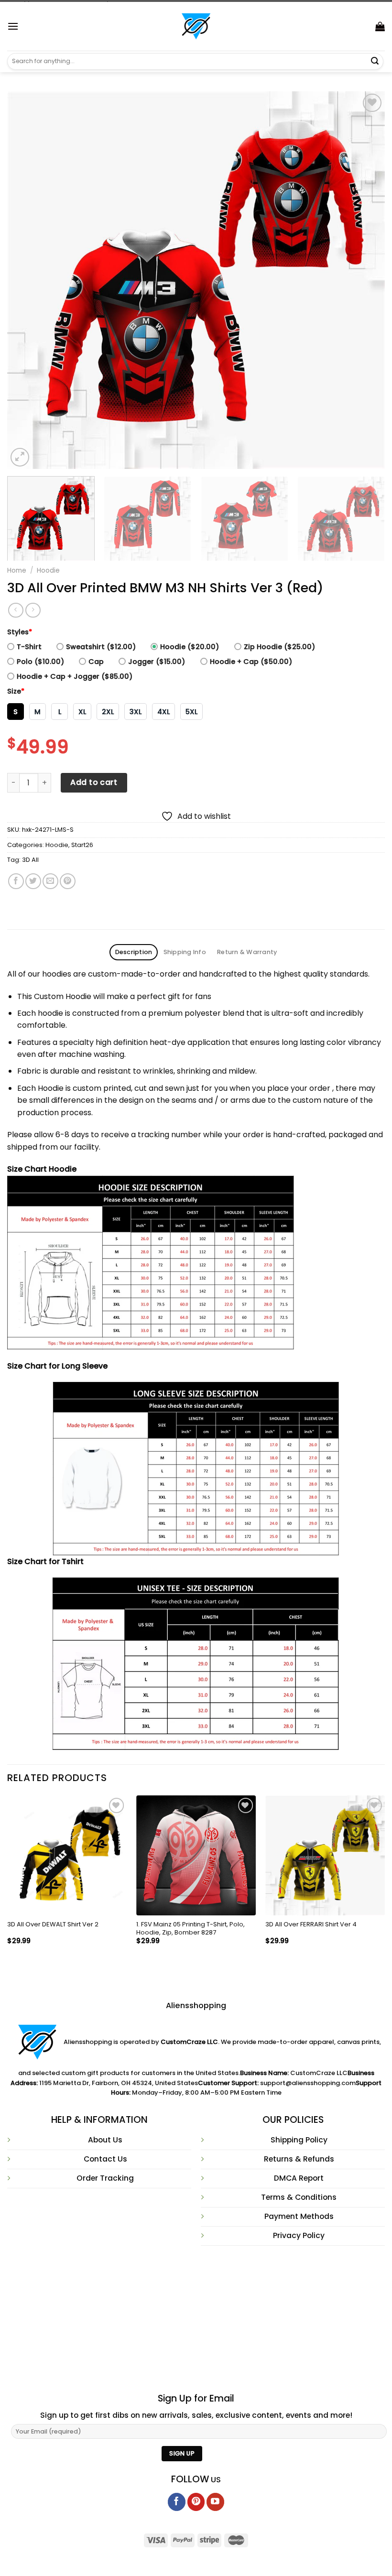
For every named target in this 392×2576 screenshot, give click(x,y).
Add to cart (94, 782)
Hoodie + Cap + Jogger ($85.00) (75, 676)
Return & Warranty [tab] (247, 952)
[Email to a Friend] (50, 881)
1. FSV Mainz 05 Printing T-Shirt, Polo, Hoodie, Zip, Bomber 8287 (191, 1929)
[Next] (365, 280)
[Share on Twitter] (33, 881)
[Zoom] (20, 457)
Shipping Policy (299, 2140)
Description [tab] (134, 952)
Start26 (82, 845)
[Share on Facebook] (16, 881)
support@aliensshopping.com (308, 2083)
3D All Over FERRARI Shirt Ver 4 (311, 1925)
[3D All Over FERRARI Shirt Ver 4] (325, 1855)
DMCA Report (299, 2178)
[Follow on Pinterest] (196, 2502)
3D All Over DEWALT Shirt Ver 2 (53, 1925)
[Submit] (375, 61)
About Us (105, 2140)
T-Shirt (29, 647)
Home (17, 571)
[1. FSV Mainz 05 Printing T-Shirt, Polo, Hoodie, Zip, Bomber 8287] (196, 1855)
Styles (20, 632)
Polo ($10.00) (40, 662)
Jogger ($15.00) (157, 662)
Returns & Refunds (299, 2159)
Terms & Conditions (299, 2197)
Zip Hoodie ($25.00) (279, 647)
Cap (96, 662)
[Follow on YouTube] (215, 2502)
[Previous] (27, 280)
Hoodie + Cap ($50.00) (251, 662)
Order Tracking (105, 2178)
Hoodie (48, 571)
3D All (30, 860)
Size (16, 691)
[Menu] (13, 26)
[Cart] (380, 26)
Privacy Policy (299, 2235)
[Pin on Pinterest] (68, 881)
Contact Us (105, 2159)
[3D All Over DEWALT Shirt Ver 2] (67, 1855)
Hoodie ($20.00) (190, 647)
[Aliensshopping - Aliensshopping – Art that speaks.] (196, 26)
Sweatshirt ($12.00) (101, 647)
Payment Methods (299, 2216)
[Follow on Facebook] (177, 2502)
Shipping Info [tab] (185, 952)
